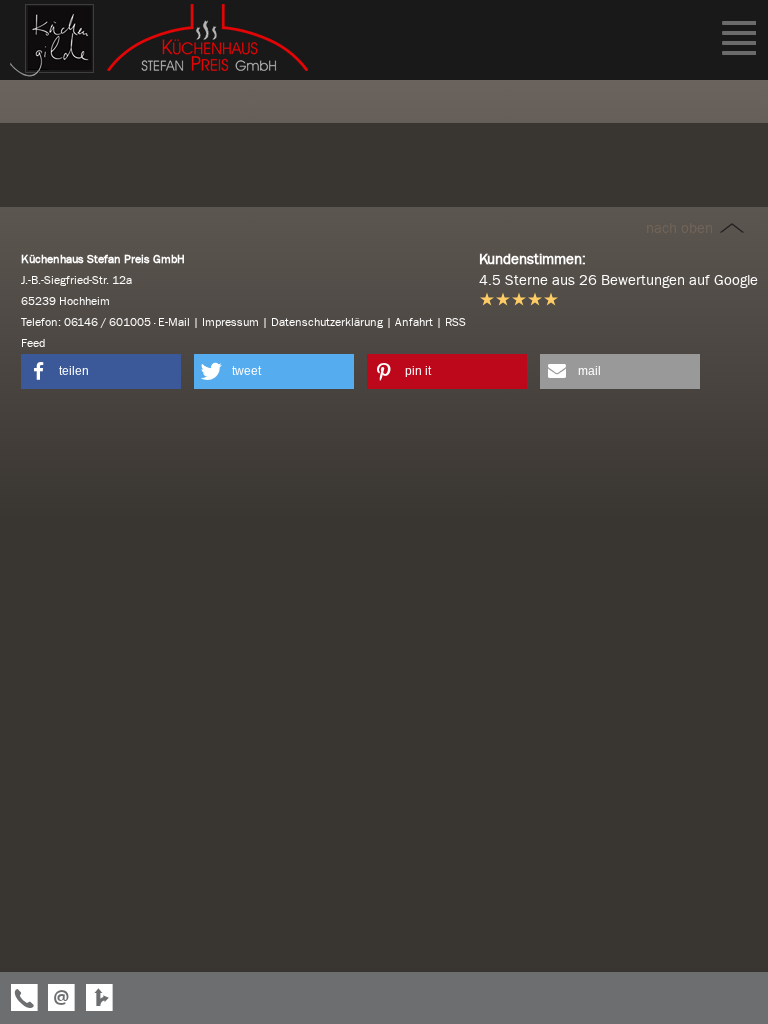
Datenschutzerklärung (327, 322)
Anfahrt (414, 322)
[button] (101, 371)
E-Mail (174, 322)
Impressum (230, 322)
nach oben (681, 228)
